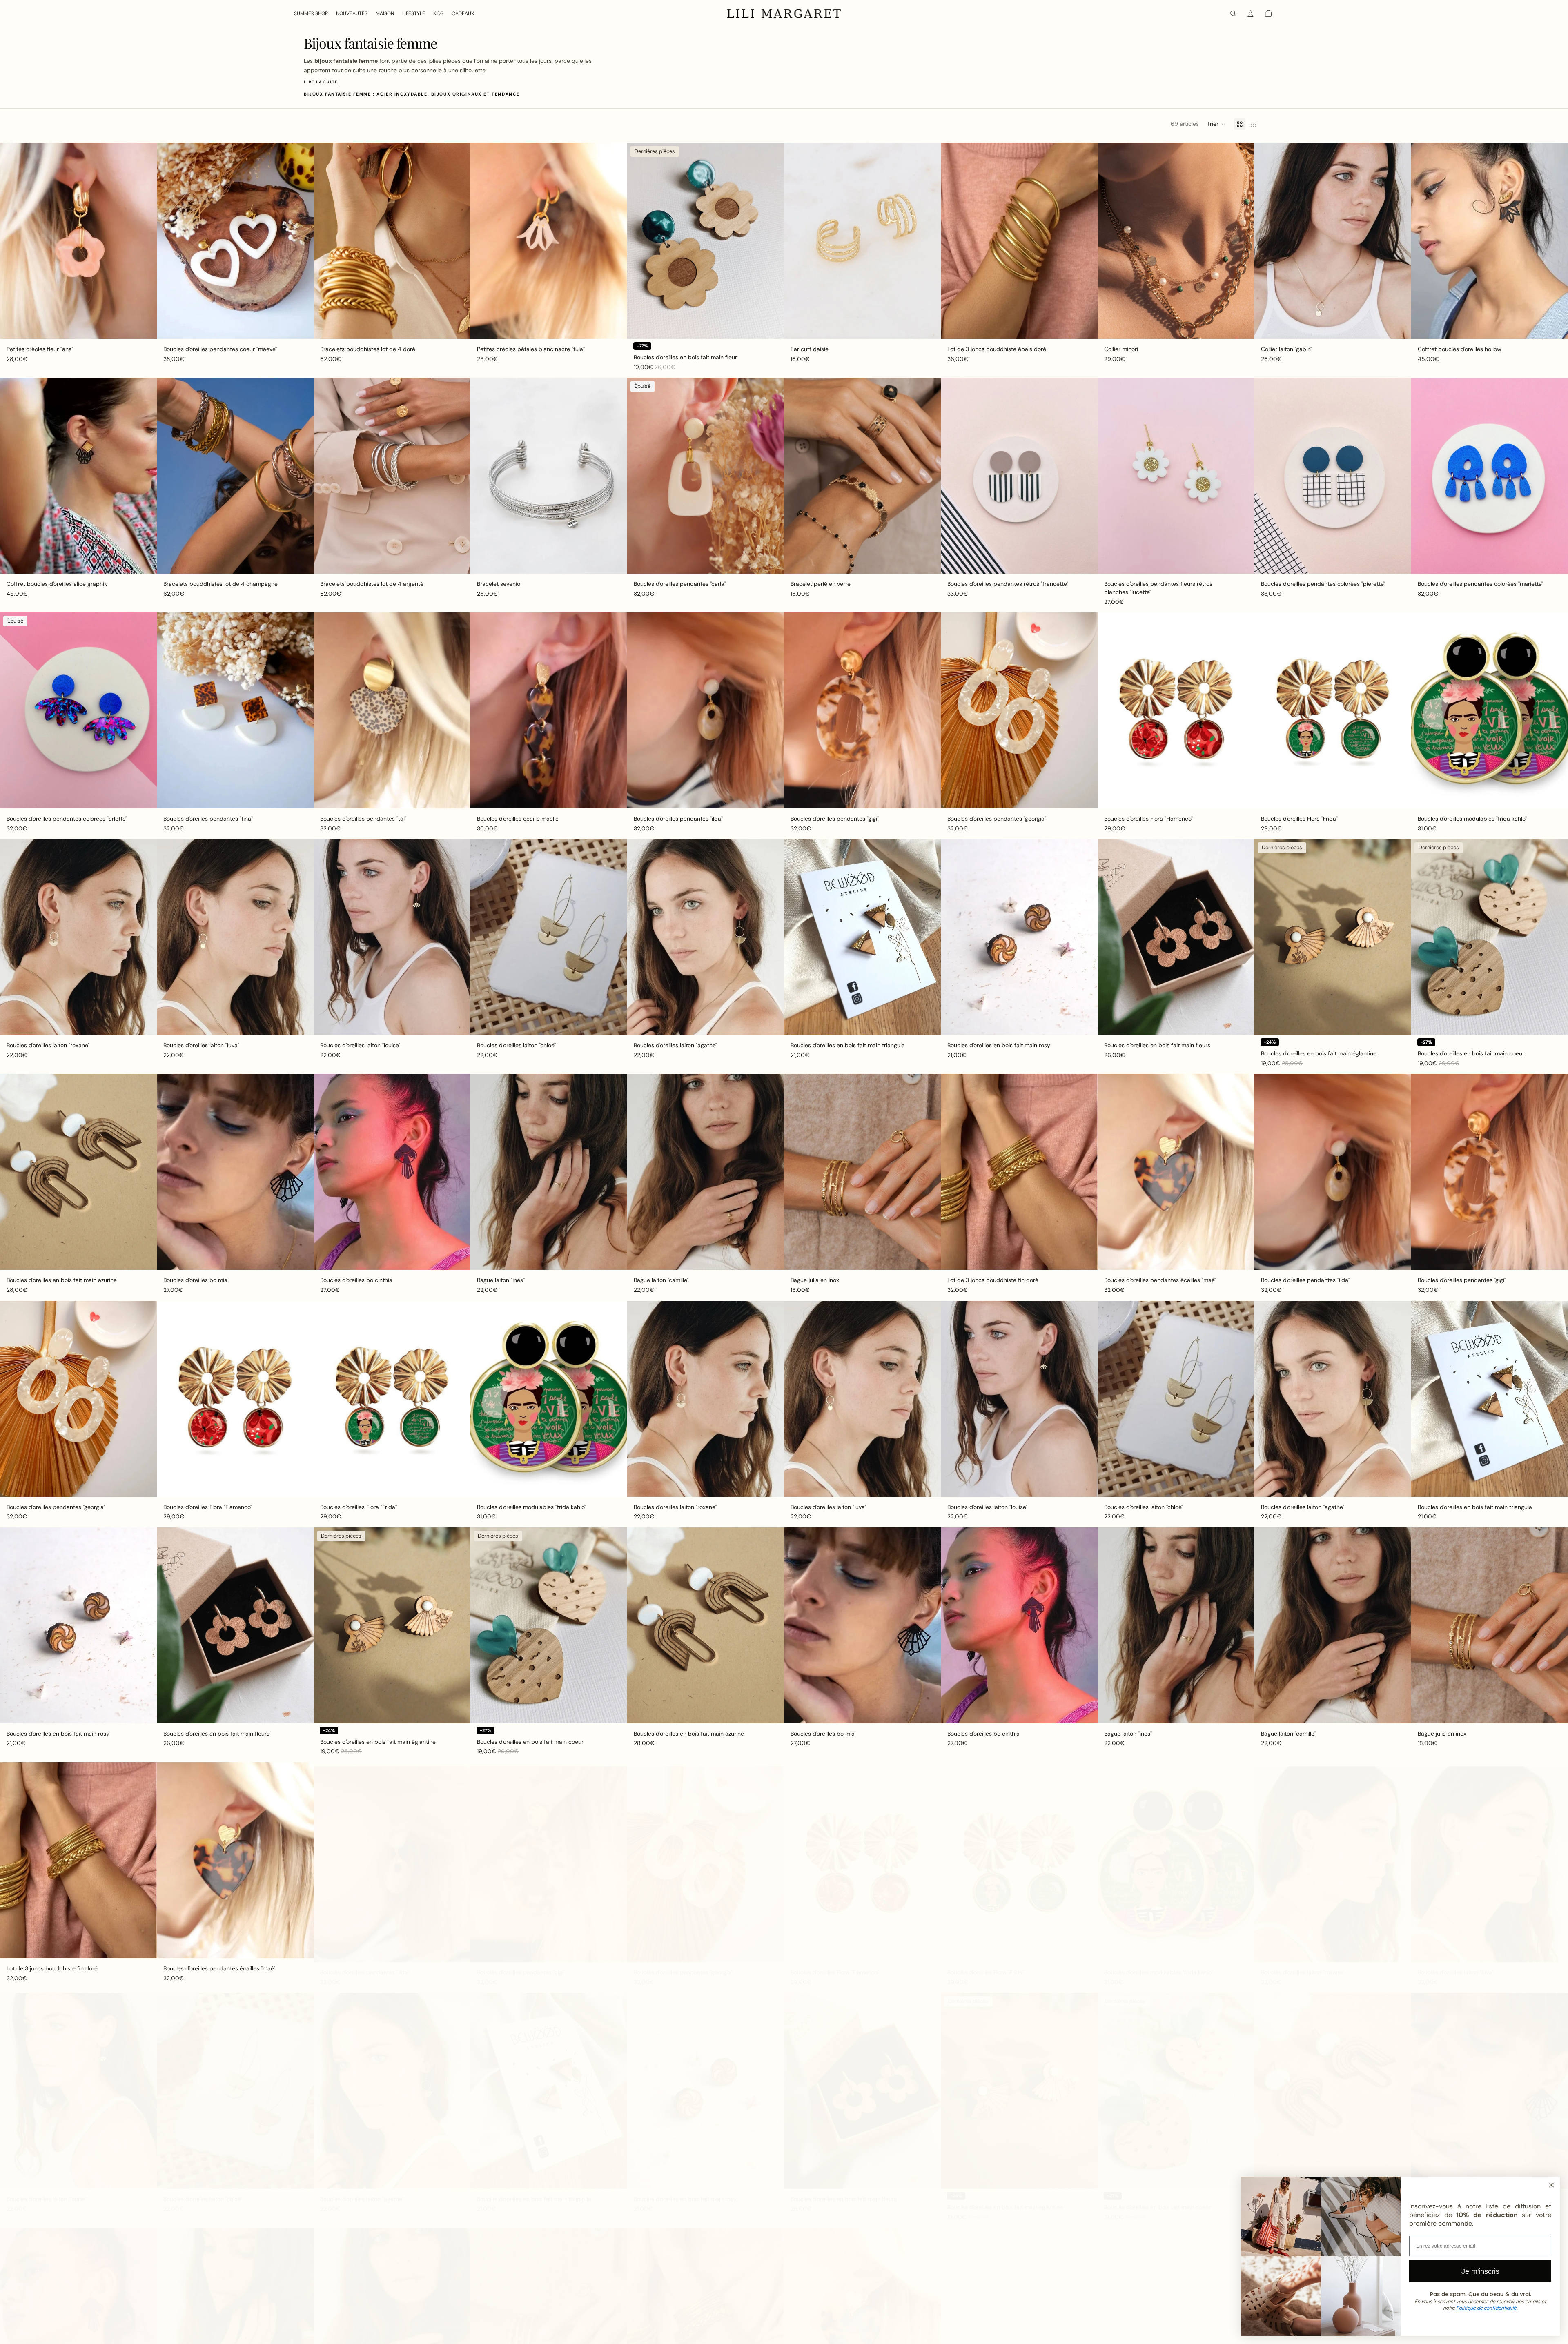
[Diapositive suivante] (145, 241)
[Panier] (1268, 13)
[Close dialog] (1551, 2185)
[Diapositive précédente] (12, 241)
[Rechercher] (1233, 13)
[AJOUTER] (301, 326)
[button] (1216, 124)
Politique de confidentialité (1486, 2308)
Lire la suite (321, 82)
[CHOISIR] (144, 326)
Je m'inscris (1480, 2271)
